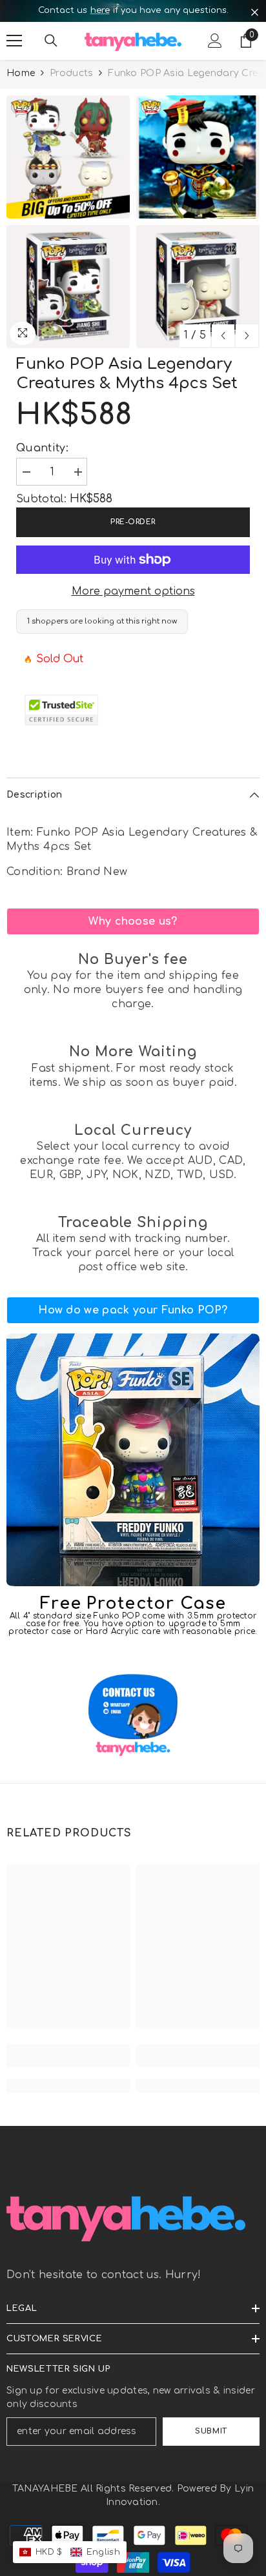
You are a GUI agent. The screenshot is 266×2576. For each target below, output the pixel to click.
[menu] (14, 41)
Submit (211, 2431)
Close (255, 13)
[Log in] (215, 41)
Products (71, 73)
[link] (133, 921)
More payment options (133, 591)
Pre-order (133, 522)
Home (21, 73)
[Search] (51, 41)
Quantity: (42, 448)
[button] (223, 336)
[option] (133, 11)
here (100, 10)
